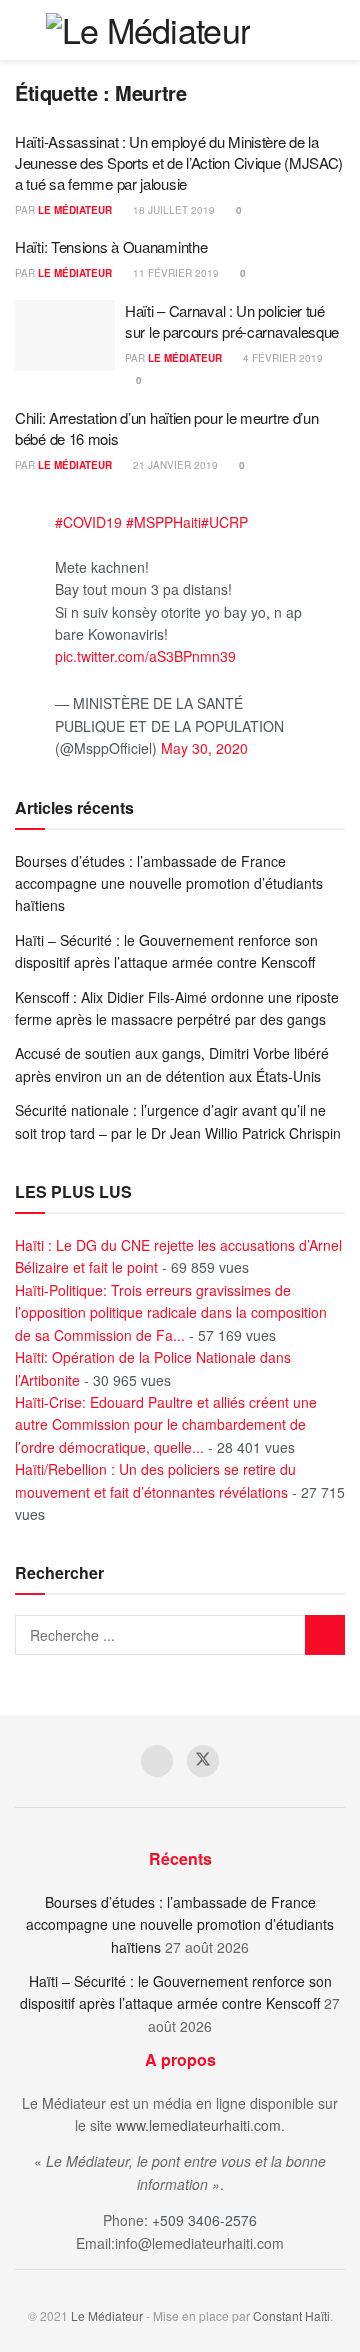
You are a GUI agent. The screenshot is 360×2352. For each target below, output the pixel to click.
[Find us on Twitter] (203, 1761)
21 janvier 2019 (174, 465)
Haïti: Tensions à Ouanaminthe (111, 246)
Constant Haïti (291, 2315)
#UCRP (224, 522)
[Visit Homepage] (148, 30)
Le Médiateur (75, 210)
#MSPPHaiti (163, 522)
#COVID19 (88, 522)
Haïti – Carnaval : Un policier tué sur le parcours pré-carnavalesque (232, 321)
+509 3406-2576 (204, 2220)
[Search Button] (299, 30)
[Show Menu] (336, 30)
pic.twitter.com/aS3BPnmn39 (145, 656)
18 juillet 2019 (172, 210)
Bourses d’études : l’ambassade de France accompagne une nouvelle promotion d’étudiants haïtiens (169, 883)
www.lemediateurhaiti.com (198, 2125)
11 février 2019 (174, 273)
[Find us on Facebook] (157, 1761)
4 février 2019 (281, 358)
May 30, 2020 (204, 748)
